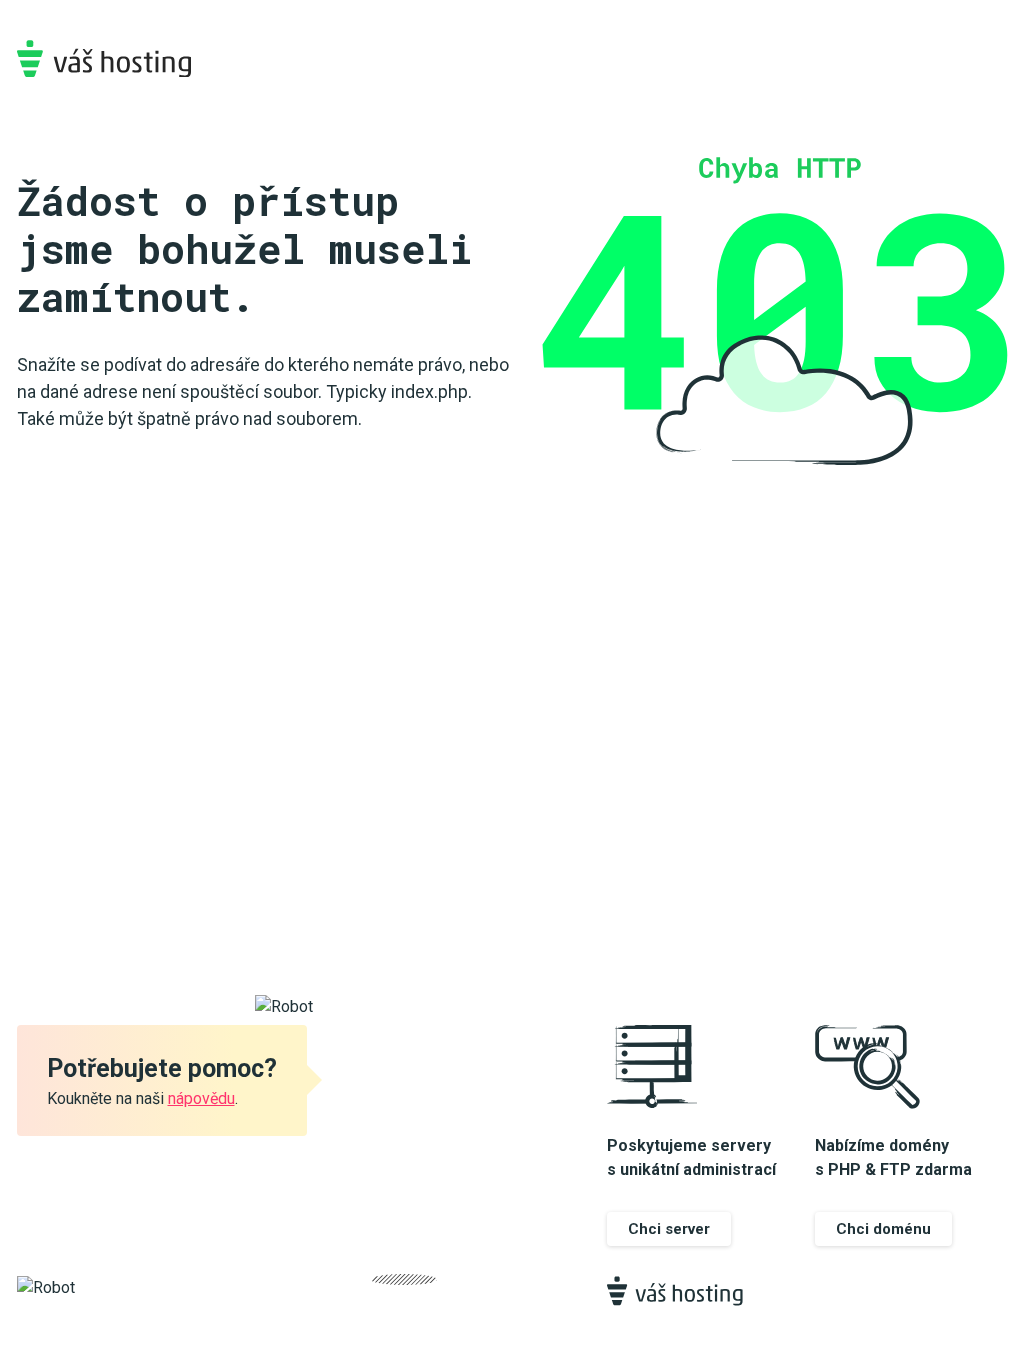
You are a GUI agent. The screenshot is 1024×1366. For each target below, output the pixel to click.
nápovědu (201, 1098)
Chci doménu (883, 1229)
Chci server (669, 1229)
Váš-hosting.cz (104, 58)
